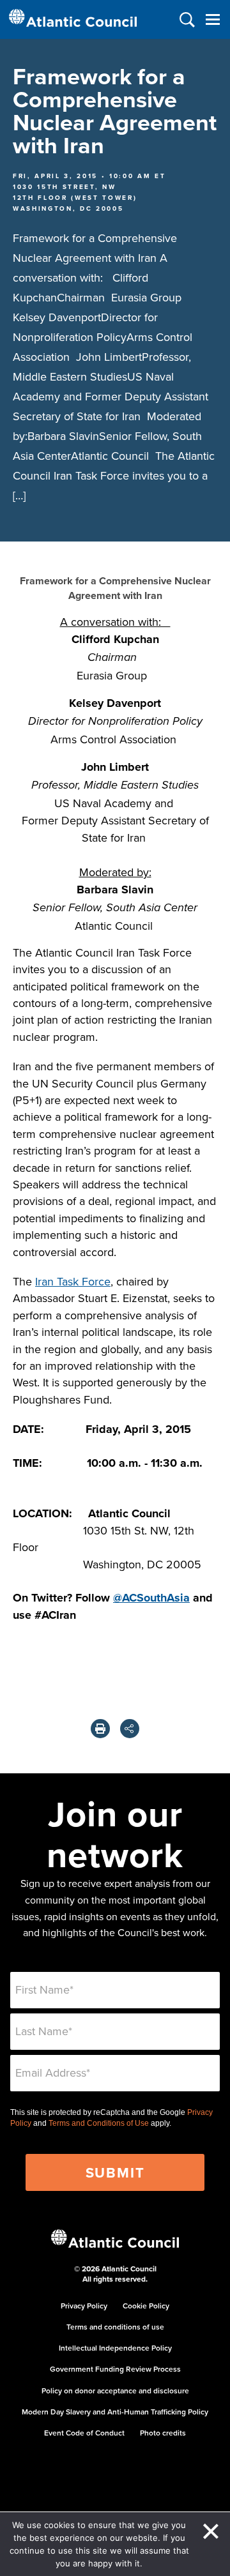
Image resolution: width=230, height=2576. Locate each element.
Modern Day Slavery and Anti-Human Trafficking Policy (115, 2412)
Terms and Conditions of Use (99, 2123)
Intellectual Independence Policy (115, 2348)
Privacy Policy (84, 2306)
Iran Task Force (73, 1281)
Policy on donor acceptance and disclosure (115, 2390)
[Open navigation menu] (212, 19)
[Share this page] (130, 1729)
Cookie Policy (146, 2306)
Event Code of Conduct (84, 2433)
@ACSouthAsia (151, 1598)
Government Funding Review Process (115, 2369)
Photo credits (163, 2433)
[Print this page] (100, 1729)
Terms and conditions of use (115, 2327)
